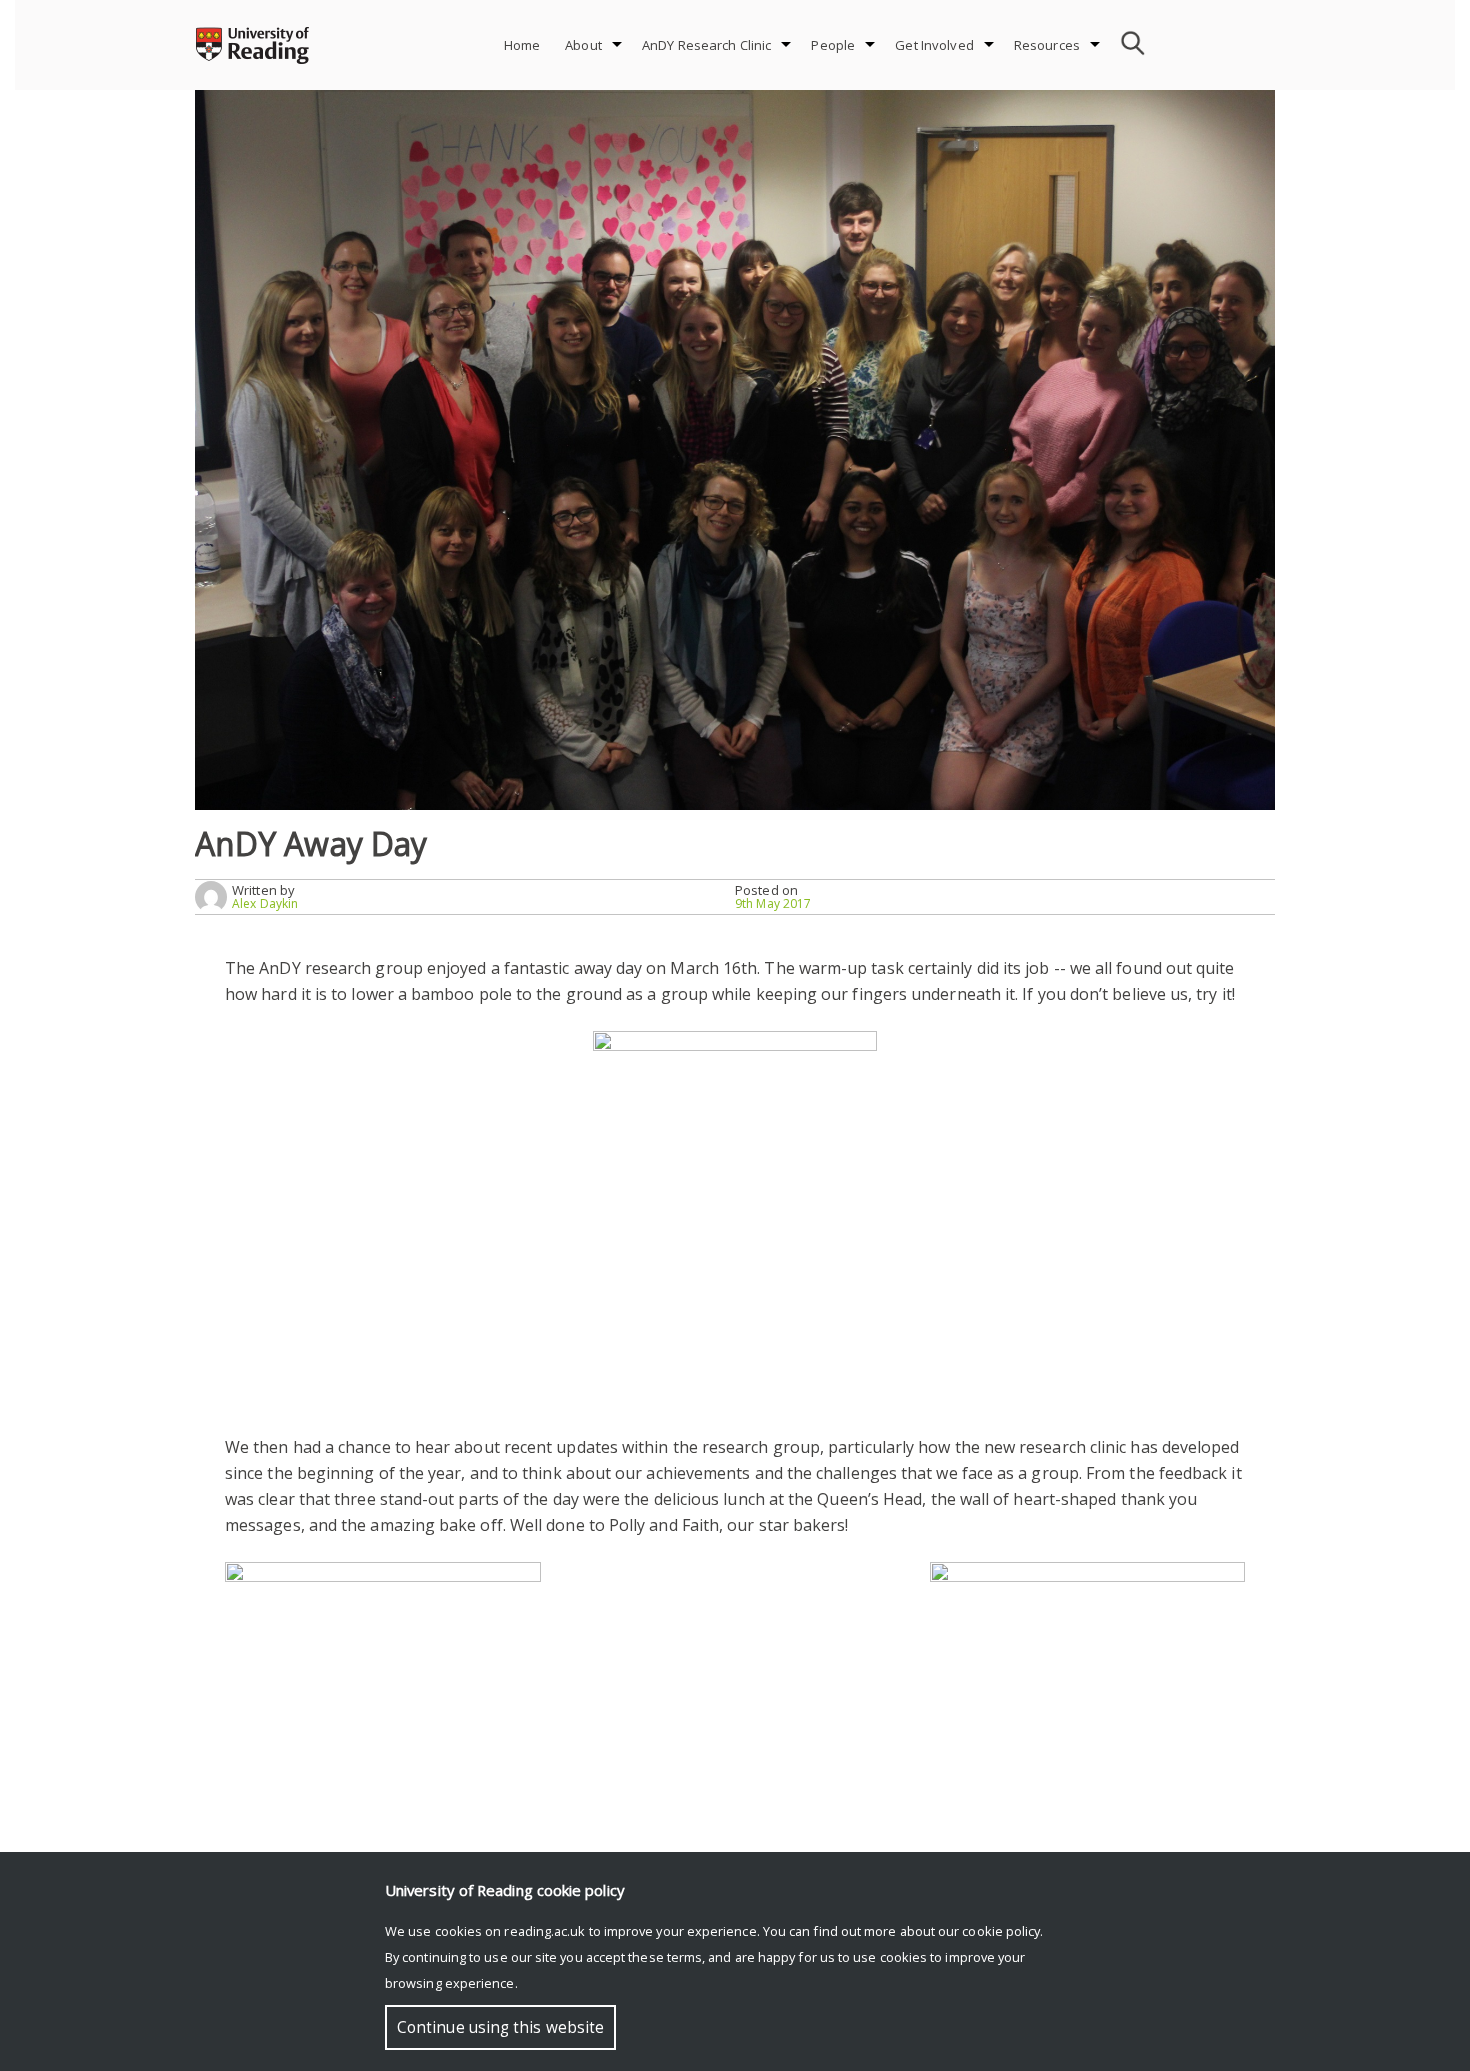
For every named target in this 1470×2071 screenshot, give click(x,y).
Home (522, 45)
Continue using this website (500, 2027)
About (583, 45)
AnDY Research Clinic (707, 45)
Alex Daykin (265, 903)
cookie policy (1001, 1931)
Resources (1047, 45)
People (833, 45)
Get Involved (934, 45)
